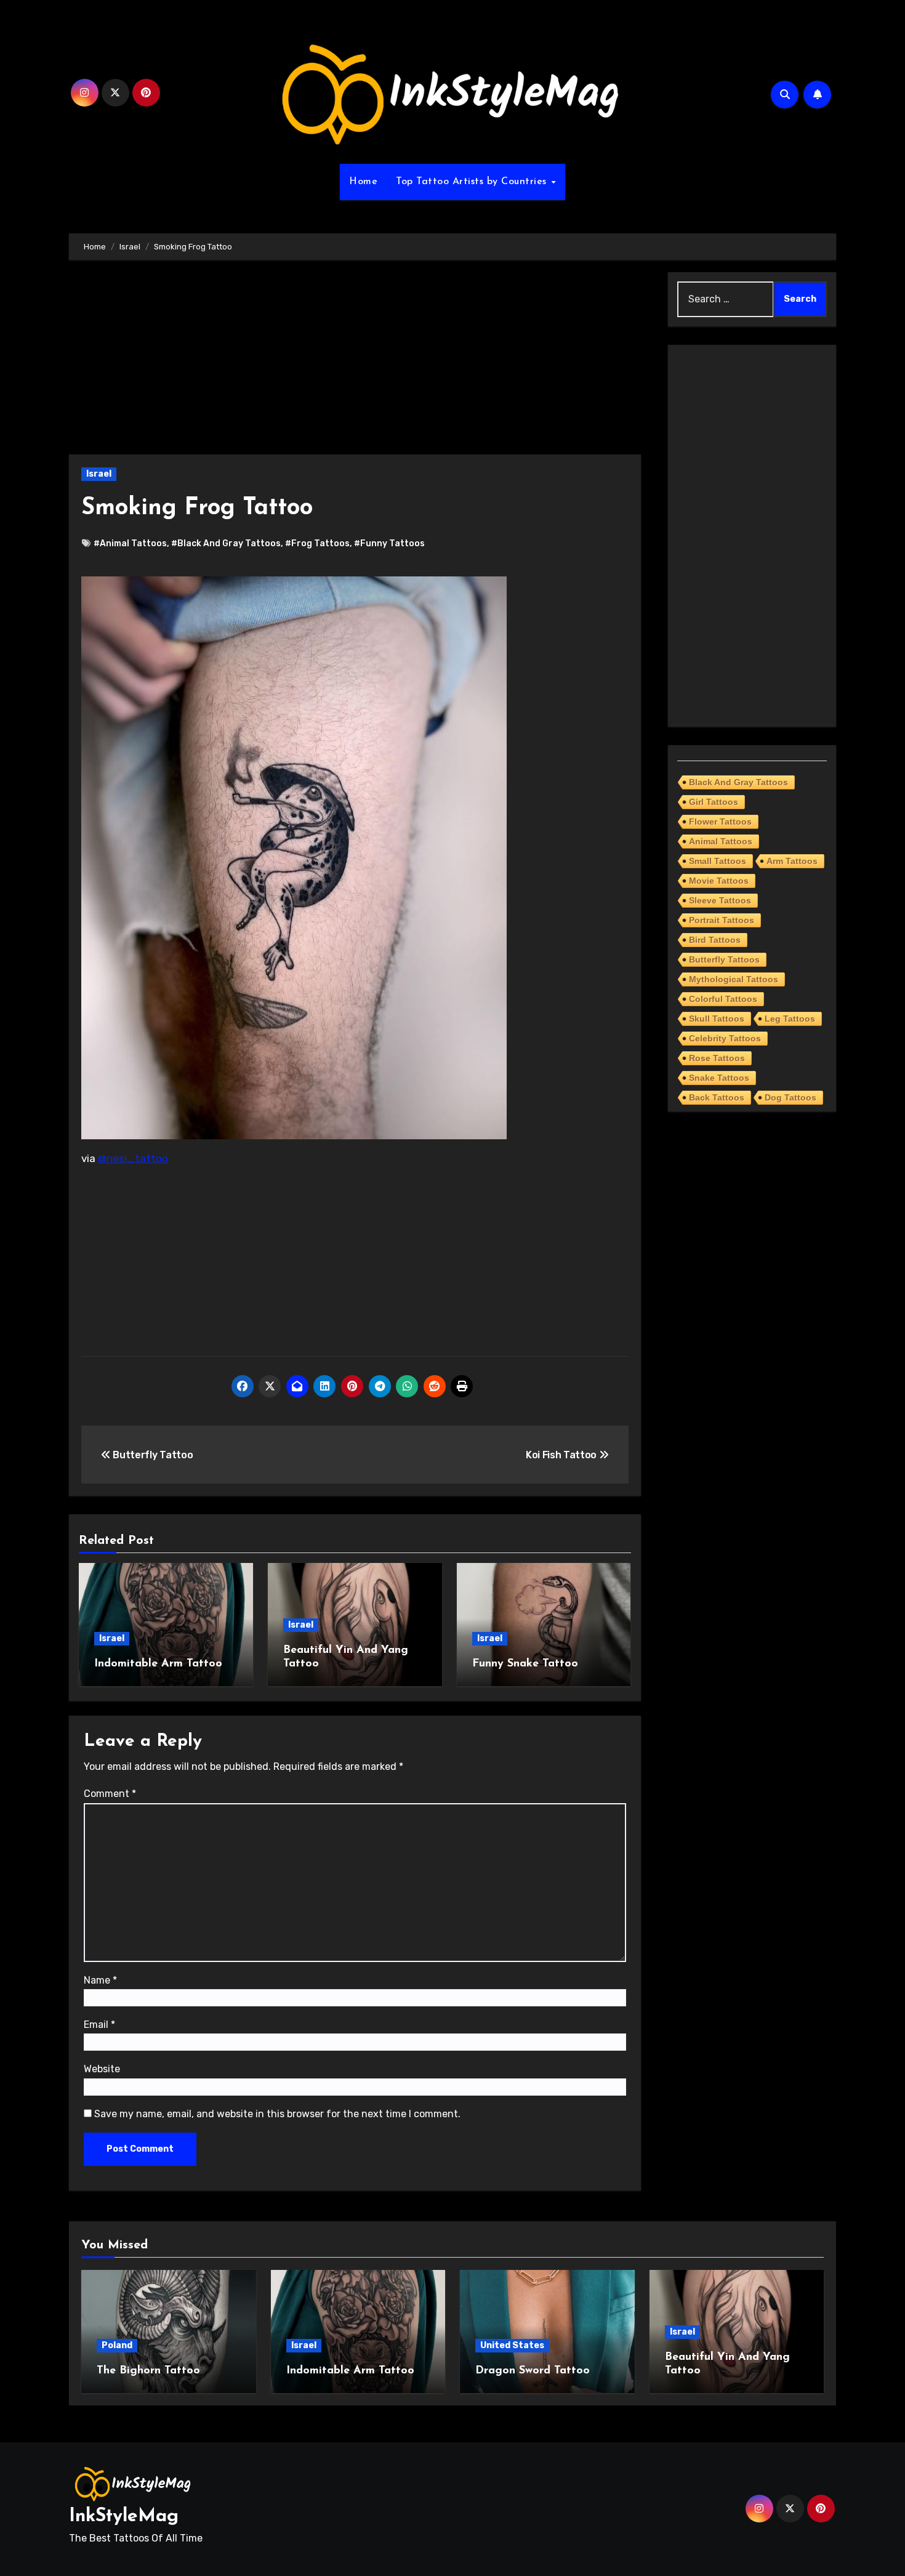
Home (363, 182)
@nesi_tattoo (133, 1158)
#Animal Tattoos (130, 543)
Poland (117, 2345)
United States (512, 2345)
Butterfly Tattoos (724, 959)
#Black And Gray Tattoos (226, 543)
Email (99, 2025)
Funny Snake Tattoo (525, 1664)
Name (100, 1980)
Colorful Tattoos (723, 999)
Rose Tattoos (717, 1058)
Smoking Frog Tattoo (197, 508)
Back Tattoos (717, 1097)
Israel (99, 474)
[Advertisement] (357, 363)
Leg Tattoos (790, 1019)
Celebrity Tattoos (725, 1038)
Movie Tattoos (719, 881)
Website (102, 2069)
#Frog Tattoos (317, 543)
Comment (110, 1794)
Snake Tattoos (719, 1078)
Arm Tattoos (792, 861)
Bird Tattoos (715, 940)
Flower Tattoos (720, 822)
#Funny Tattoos (389, 543)
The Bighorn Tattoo (148, 2371)
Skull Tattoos (717, 1019)
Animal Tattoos (721, 841)
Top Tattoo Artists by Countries (473, 182)
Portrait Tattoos (722, 920)
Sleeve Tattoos (720, 900)
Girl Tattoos (714, 802)
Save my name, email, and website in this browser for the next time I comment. (277, 2114)
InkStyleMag (124, 2517)
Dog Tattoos (790, 1097)
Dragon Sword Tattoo (533, 2371)
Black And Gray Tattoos (738, 782)
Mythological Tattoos (734, 979)
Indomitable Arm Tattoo (158, 1664)
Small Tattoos (718, 861)
